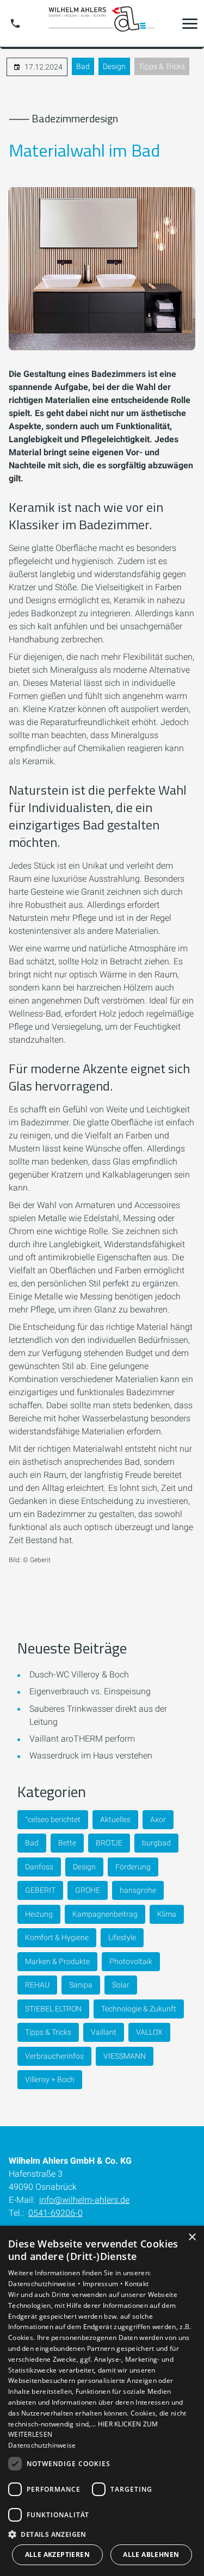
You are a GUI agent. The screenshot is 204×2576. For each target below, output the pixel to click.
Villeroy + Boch (50, 2079)
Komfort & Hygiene (57, 1937)
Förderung (133, 1867)
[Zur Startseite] (102, 23)
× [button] (192, 2237)
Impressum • (104, 2284)
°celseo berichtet (53, 1819)
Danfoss (39, 1867)
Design (114, 66)
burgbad (156, 1843)
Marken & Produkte (57, 1961)
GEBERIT (40, 1890)
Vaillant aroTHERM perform (82, 1739)
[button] (190, 23)
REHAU (37, 1985)
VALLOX (149, 2032)
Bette (67, 1843)
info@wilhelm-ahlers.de (84, 2200)
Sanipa (81, 1985)
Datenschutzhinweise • (45, 2284)
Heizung (39, 1914)
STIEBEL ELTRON (53, 2009)
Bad (83, 66)
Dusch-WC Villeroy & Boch (79, 1674)
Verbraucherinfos (54, 2056)
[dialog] (102, 2401)
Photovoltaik (131, 1961)
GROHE (88, 1890)
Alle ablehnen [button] (151, 2555)
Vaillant (104, 2032)
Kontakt (137, 2284)
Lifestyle (122, 1937)
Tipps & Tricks (162, 66)
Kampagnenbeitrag (105, 1914)
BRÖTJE (109, 1843)
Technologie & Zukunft (139, 2009)
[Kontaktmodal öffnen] (15, 23)
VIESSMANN (125, 2056)
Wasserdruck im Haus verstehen (91, 1755)
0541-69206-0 (55, 2213)
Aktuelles (115, 1819)
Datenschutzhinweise (42, 2445)
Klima (167, 1914)
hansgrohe (138, 1890)
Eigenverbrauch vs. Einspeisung (90, 1691)
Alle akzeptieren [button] (57, 2555)
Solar (121, 1985)
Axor (158, 1819)
